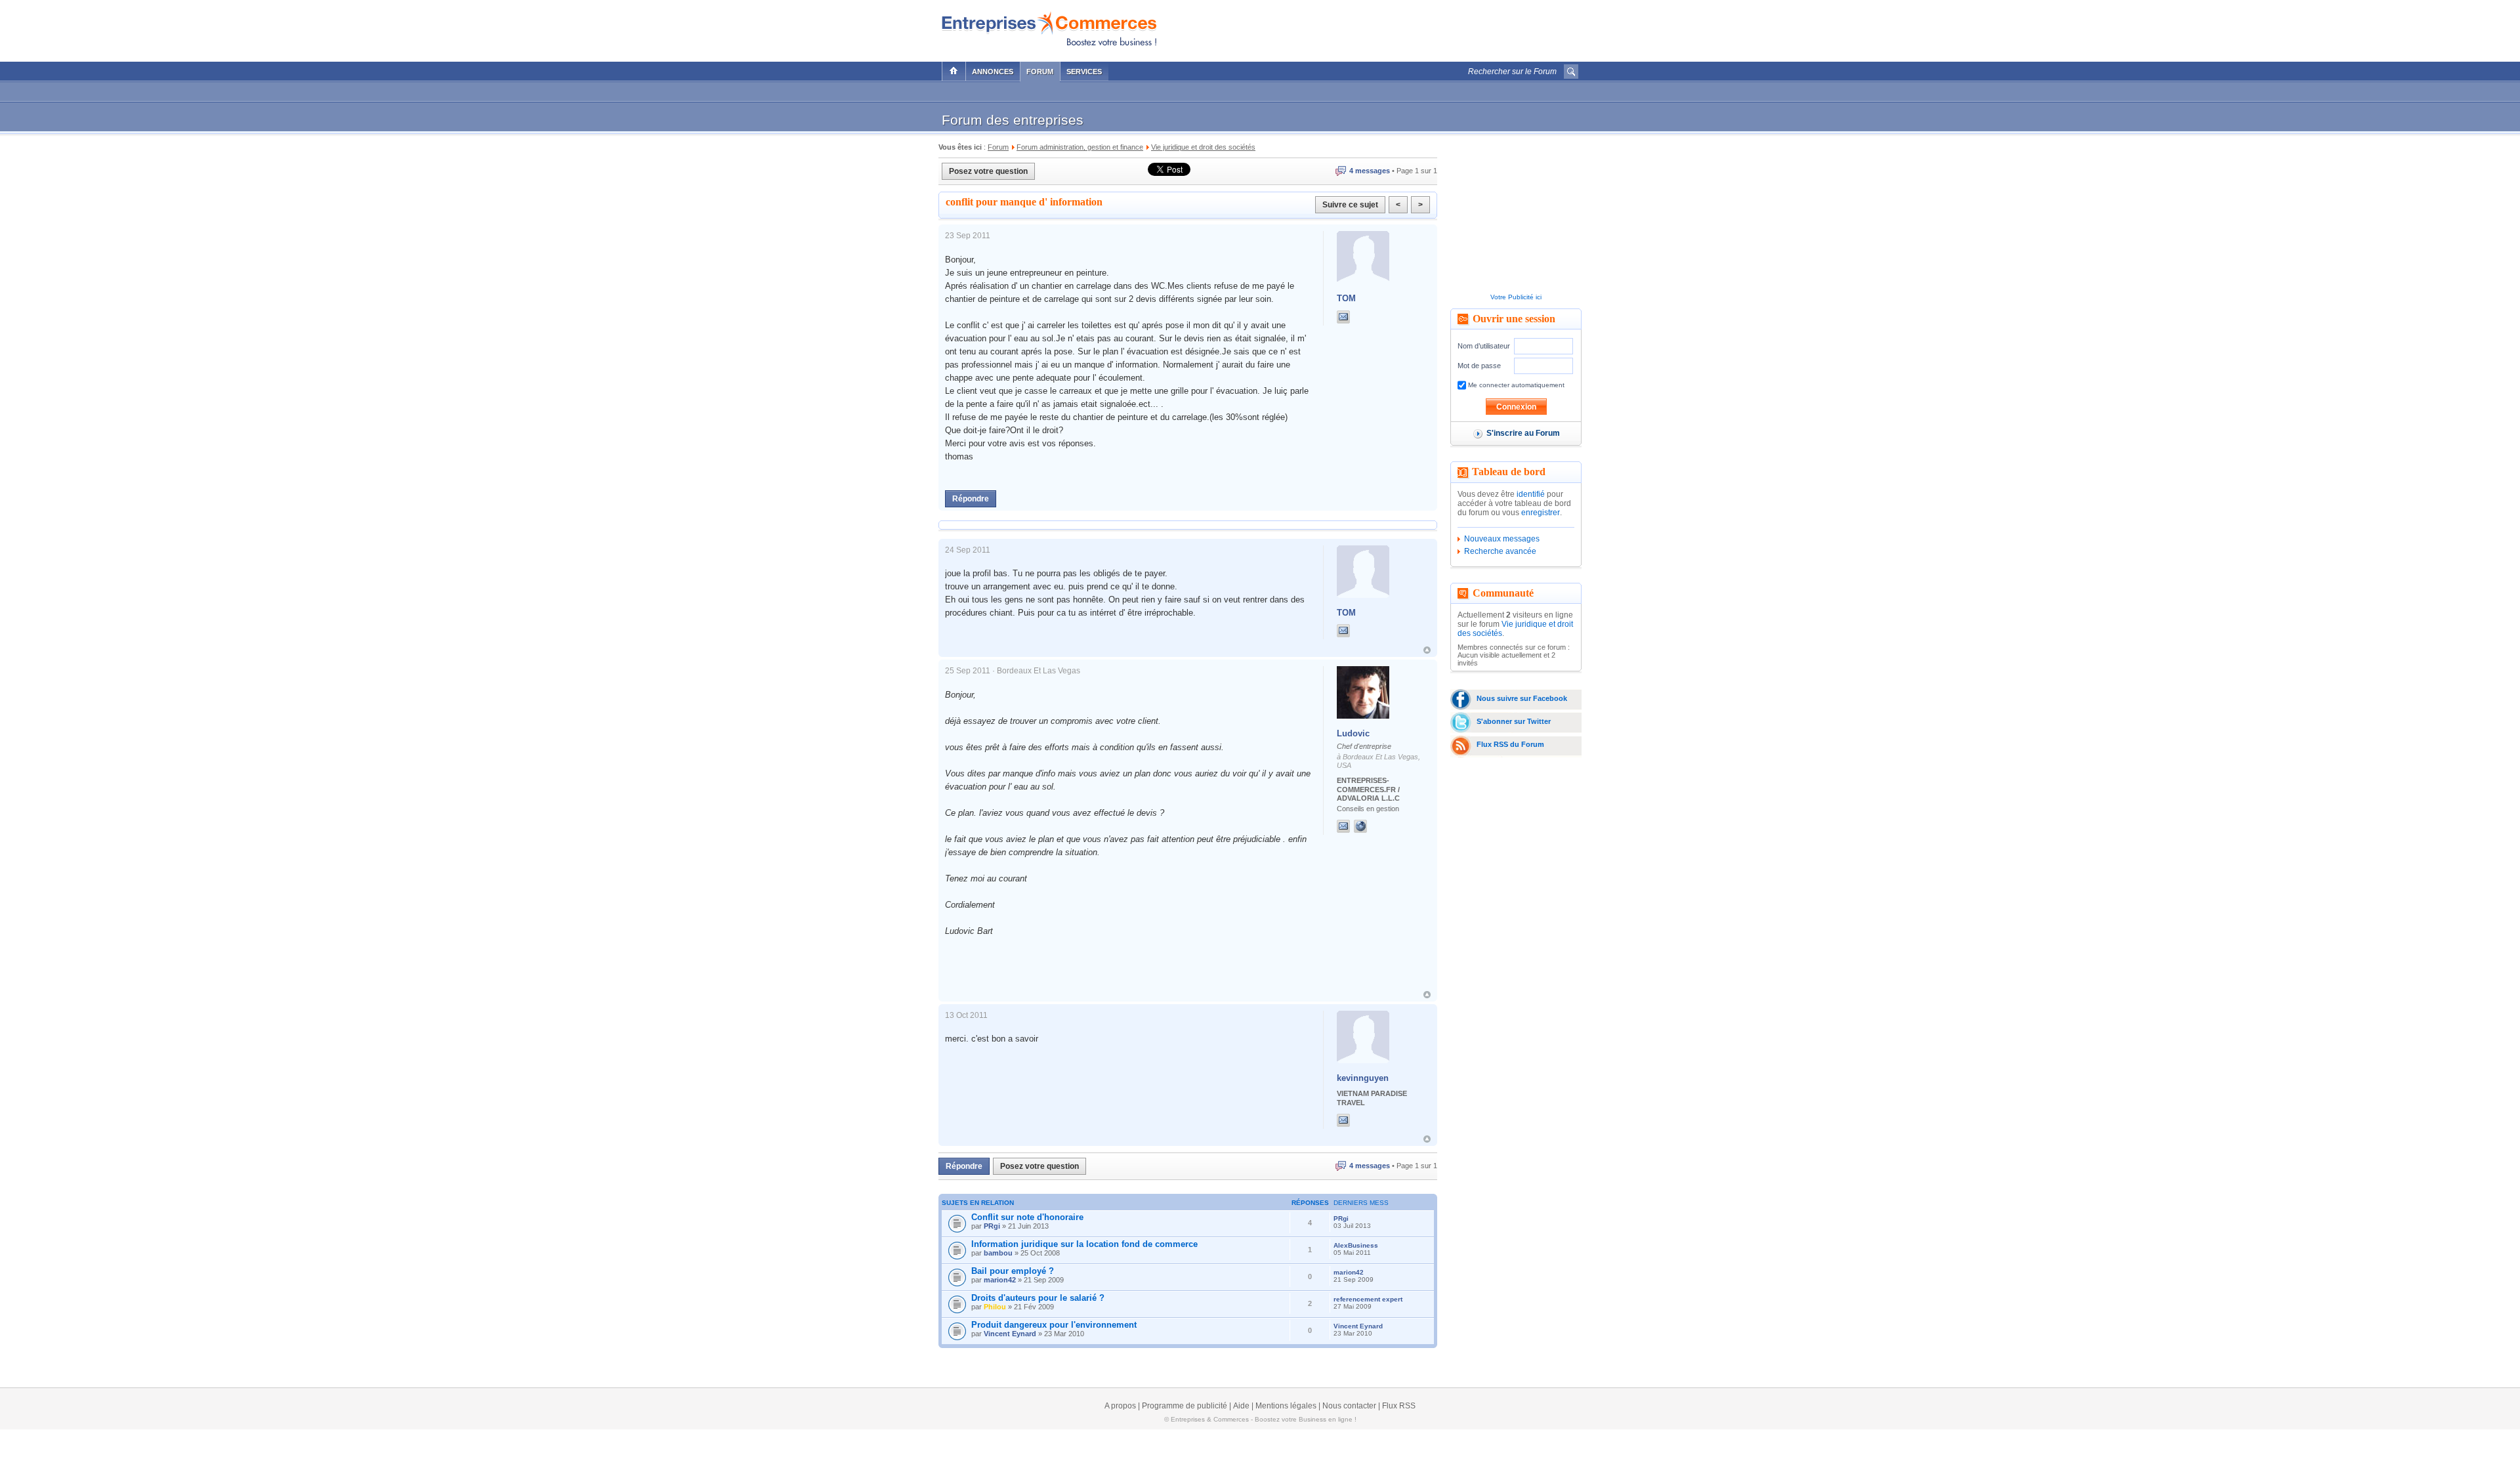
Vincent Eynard (1010, 1334)
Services (1084, 72)
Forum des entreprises (1013, 120)
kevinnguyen (1363, 1078)
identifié (1531, 494)
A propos (1120, 1406)
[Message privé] (1343, 317)
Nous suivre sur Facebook (1522, 698)
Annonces (993, 72)
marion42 (1000, 1280)
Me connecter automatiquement (1515, 385)
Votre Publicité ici (1516, 297)
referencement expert (1368, 1299)
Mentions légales (1286, 1406)
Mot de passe (1479, 366)
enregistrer (1541, 513)
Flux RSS (1399, 1406)
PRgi (992, 1226)
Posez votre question (988, 171)
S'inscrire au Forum (1523, 433)
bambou (998, 1253)
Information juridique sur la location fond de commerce (1084, 1244)
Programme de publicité (1185, 1406)
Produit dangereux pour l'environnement (1054, 1325)
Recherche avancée (1500, 551)
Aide (1241, 1406)
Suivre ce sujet (1350, 205)
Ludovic (1353, 733)
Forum (1040, 72)
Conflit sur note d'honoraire (1027, 1217)
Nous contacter (1349, 1406)
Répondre (971, 499)
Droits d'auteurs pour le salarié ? (1038, 1298)
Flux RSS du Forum (1510, 744)
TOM (1346, 298)
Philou (995, 1307)
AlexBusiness (1356, 1245)
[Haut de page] (1427, 650)
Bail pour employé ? (1013, 1271)
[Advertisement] (1425, 28)
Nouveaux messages (1502, 539)
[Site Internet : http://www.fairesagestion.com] (1374, 826)
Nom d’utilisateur (1484, 346)
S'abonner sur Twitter (1514, 721)
